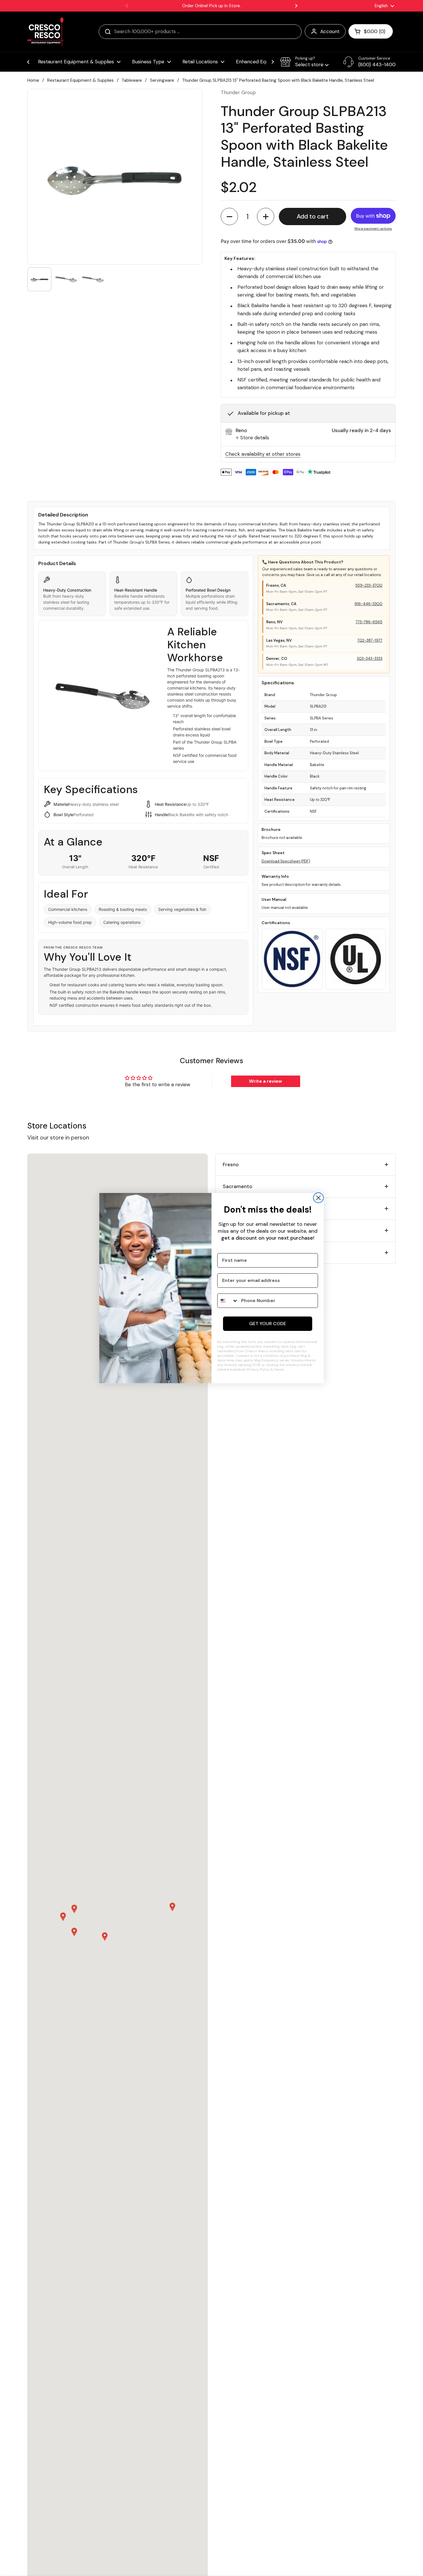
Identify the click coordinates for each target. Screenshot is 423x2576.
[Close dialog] (318, 1198)
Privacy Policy (258, 1369)
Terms (279, 1369)
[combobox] (228, 1301)
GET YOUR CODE (268, 1324)
